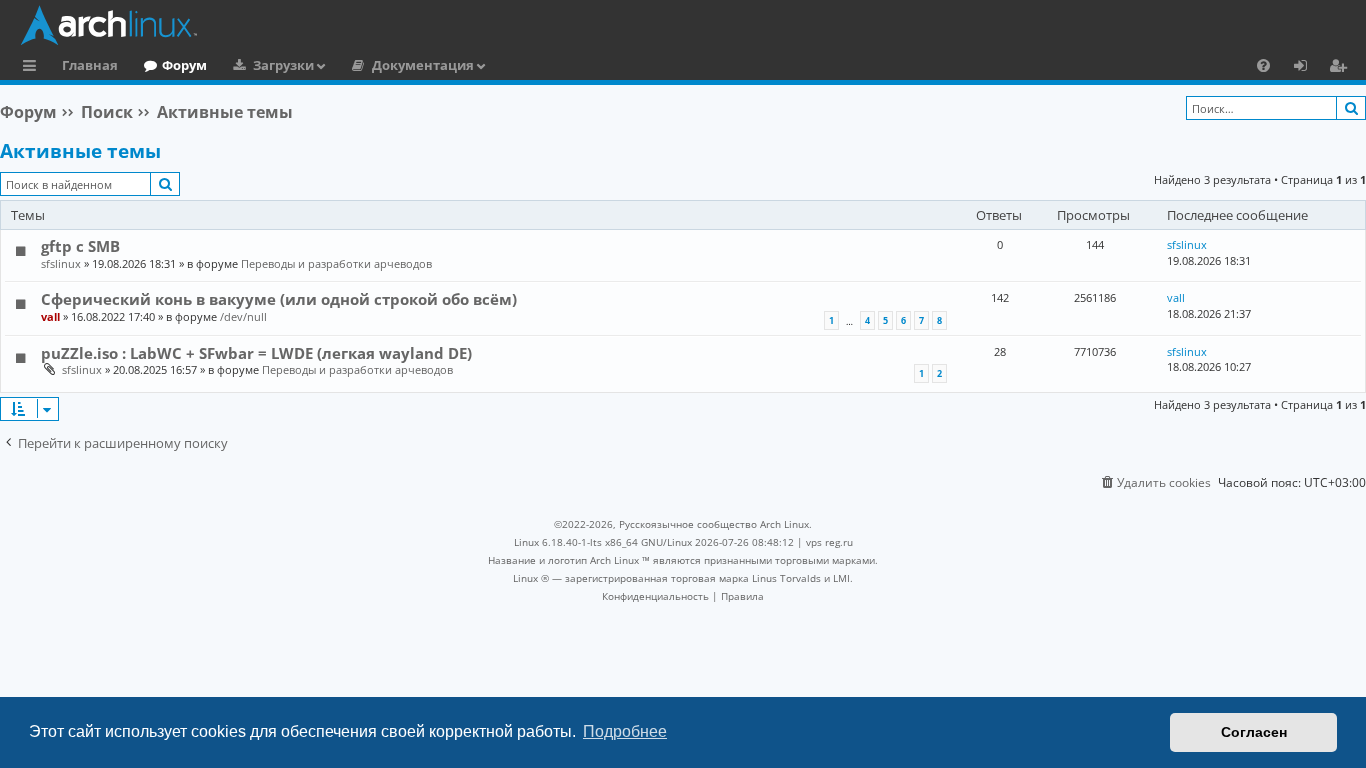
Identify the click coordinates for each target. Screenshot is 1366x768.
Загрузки (283, 65)
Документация (423, 65)
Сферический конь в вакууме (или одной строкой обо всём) (279, 299)
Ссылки (33, 68)
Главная (90, 65)
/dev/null (243, 316)
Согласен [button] (1254, 732)
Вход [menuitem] (1307, 68)
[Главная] (688, 25)
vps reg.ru (829, 542)
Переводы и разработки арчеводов (336, 263)
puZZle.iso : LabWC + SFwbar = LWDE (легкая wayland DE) (256, 353)
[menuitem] (1263, 65)
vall (50, 316)
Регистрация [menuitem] (1342, 68)
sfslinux (61, 263)
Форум (184, 65)
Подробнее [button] (625, 731)
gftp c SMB (80, 246)
